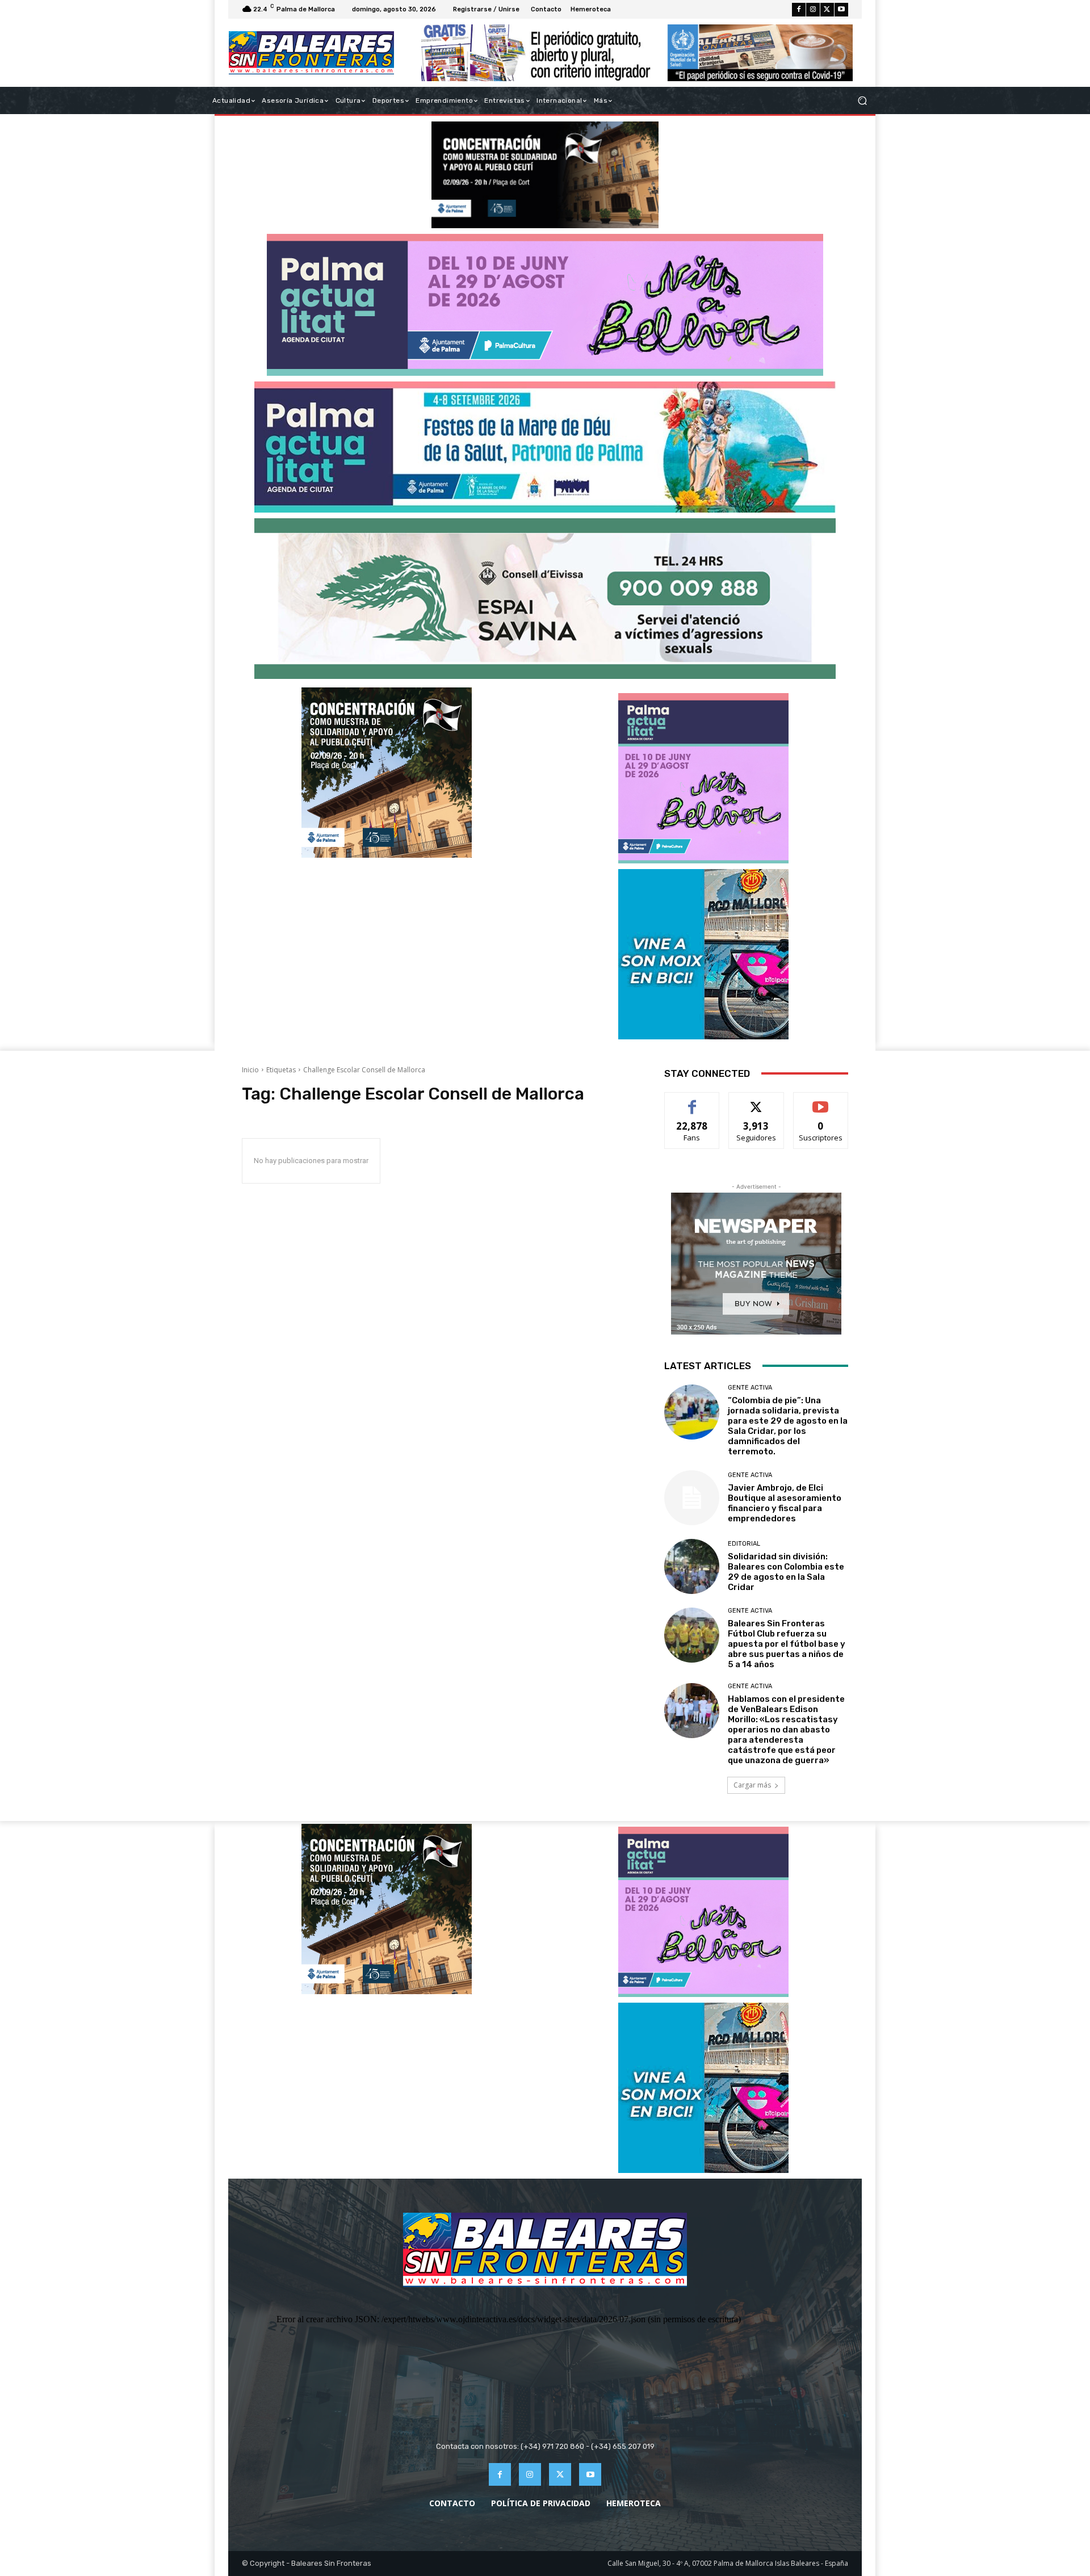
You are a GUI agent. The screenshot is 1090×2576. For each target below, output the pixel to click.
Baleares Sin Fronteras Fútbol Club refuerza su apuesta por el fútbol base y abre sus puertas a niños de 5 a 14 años (787, 1644)
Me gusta (692, 1101)
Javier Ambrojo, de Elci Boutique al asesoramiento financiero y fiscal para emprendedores (785, 1503)
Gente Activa (750, 1388)
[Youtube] (841, 10)
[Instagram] (813, 10)
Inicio (250, 1070)
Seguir (756, 1101)
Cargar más (752, 1785)
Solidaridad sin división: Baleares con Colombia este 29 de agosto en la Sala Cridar (786, 1572)
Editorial (744, 1544)
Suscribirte (821, 1101)
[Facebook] (799, 10)
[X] (827, 10)
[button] (862, 101)
